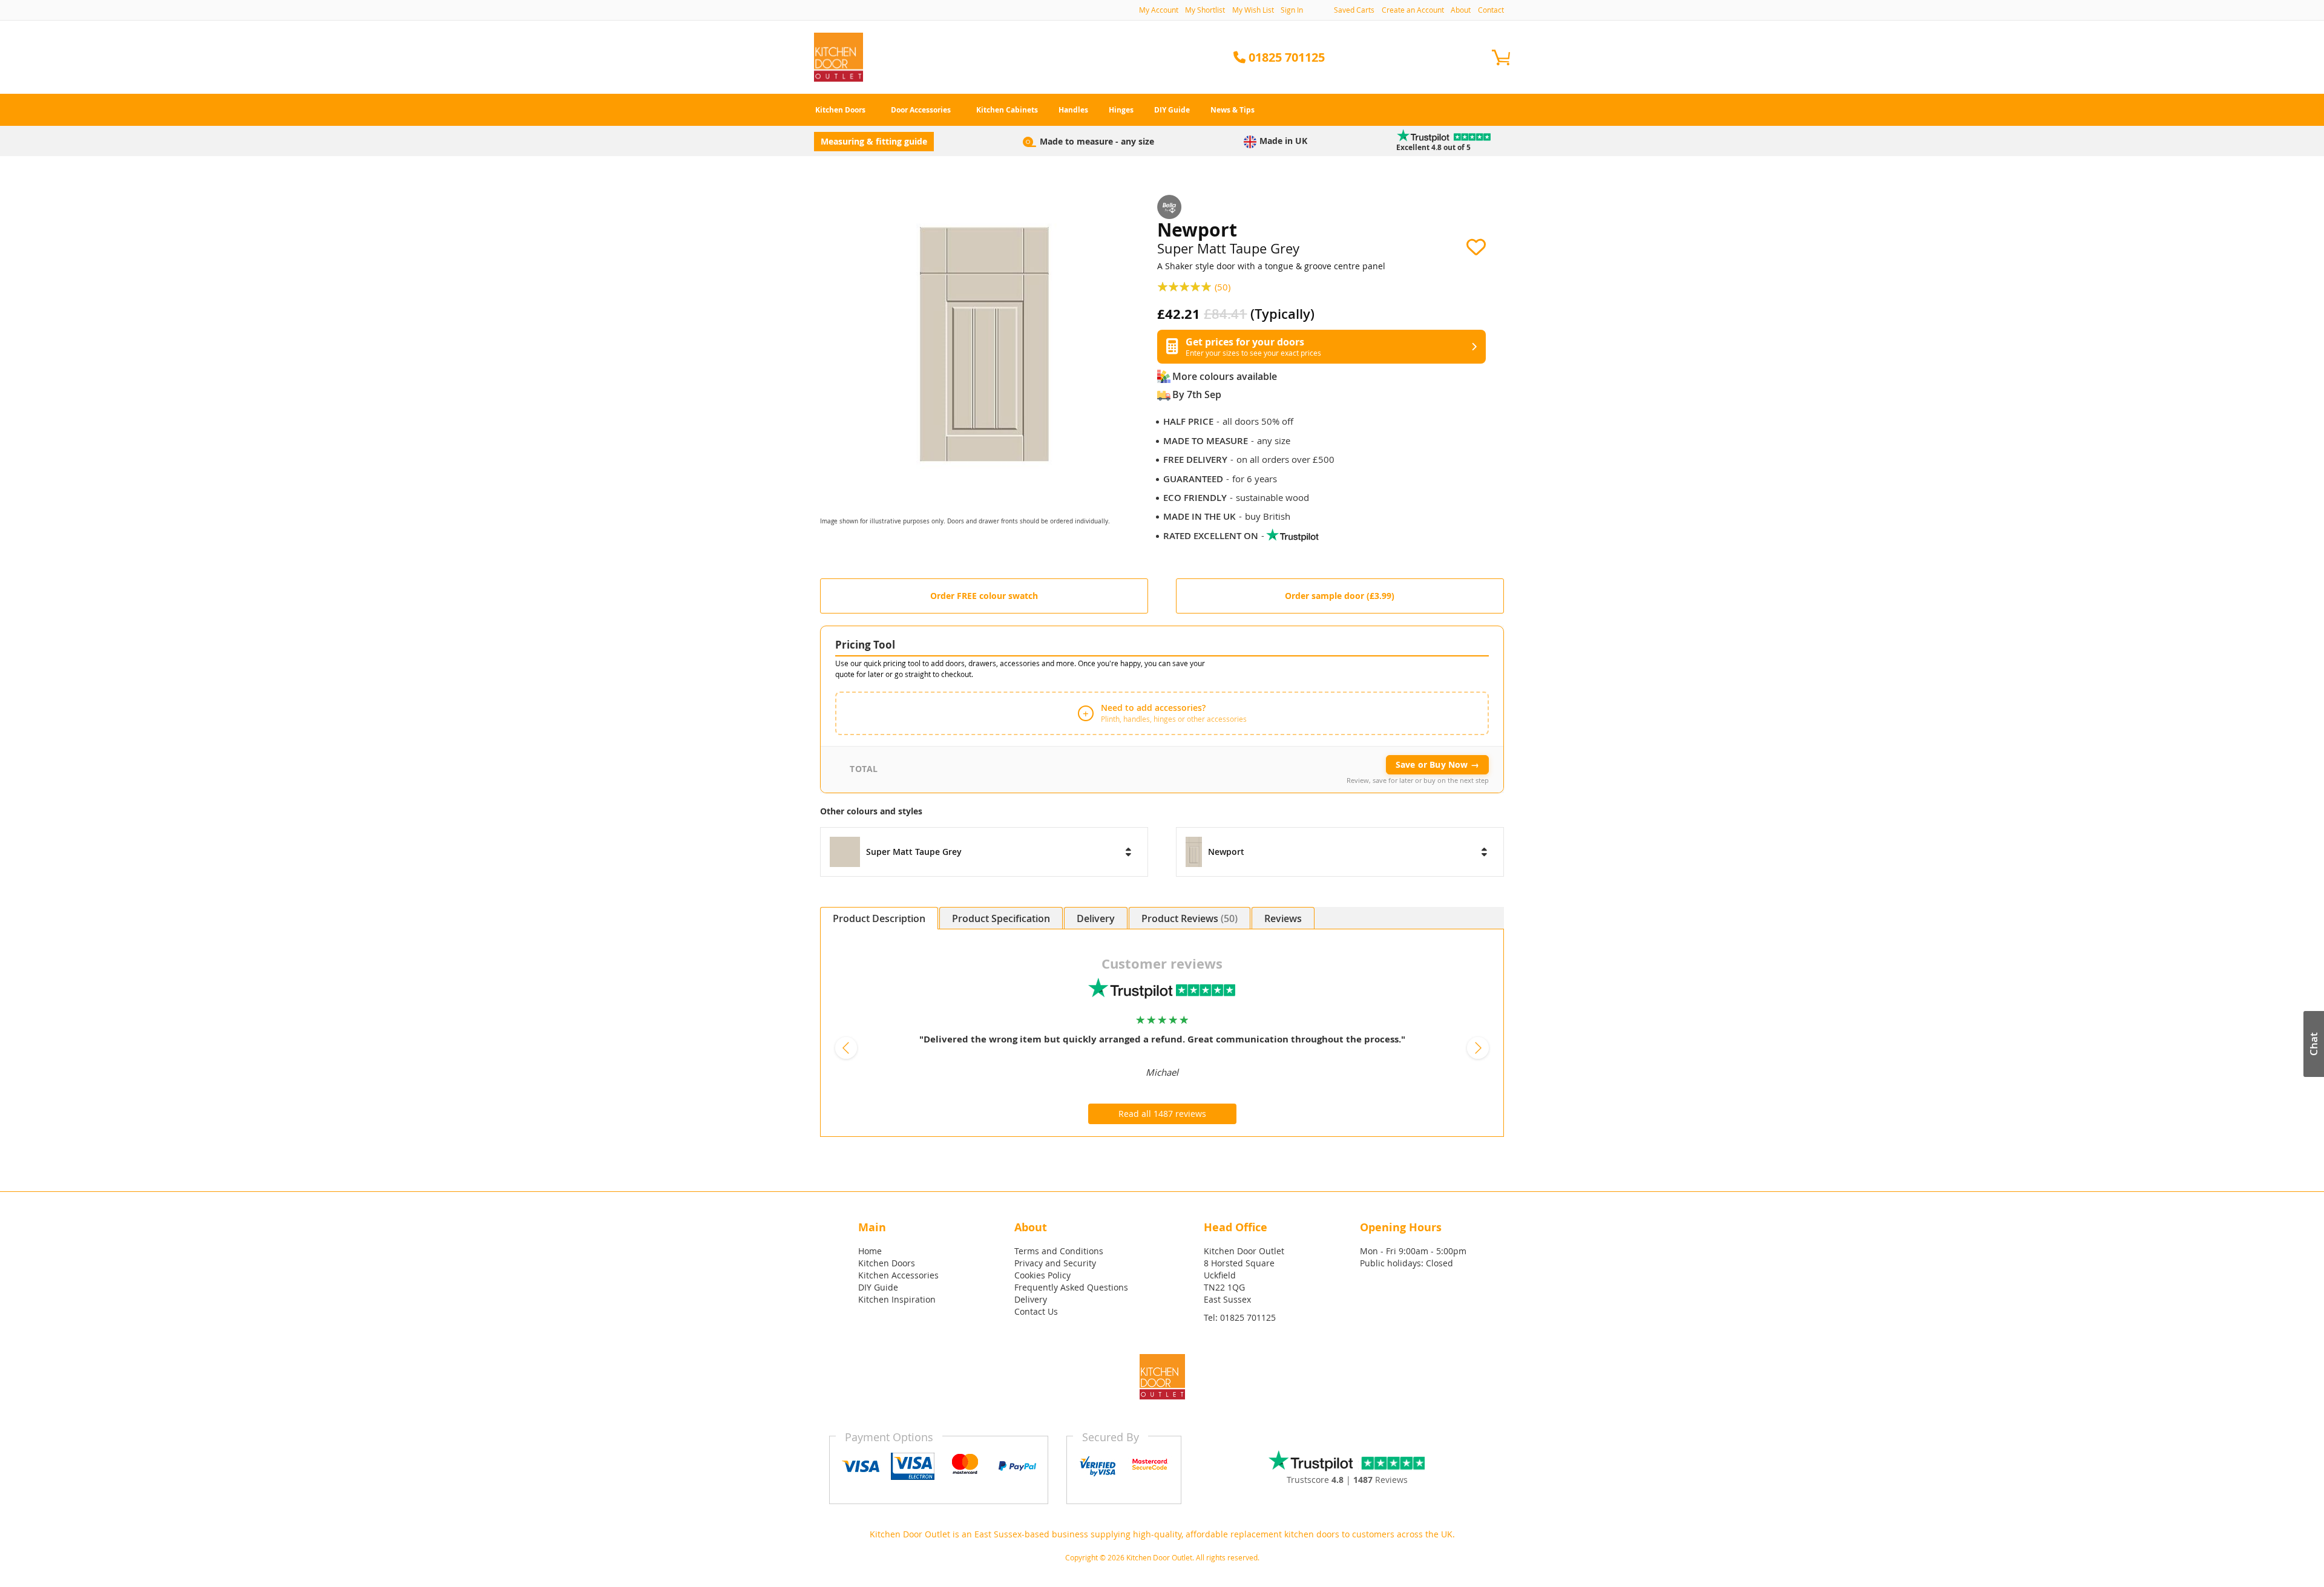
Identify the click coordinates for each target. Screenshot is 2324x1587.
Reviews (1208, 918)
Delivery (1096, 918)
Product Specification (1001, 918)
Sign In (1292, 10)
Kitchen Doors (887, 1263)
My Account (1159, 10)
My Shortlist (1205, 10)
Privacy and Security (1055, 1263)
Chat (2313, 1044)
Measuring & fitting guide (874, 141)
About (1461, 10)
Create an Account (1413, 10)
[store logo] (839, 57)
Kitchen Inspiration (897, 1299)
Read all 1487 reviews (1162, 1114)
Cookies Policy (1042, 1275)
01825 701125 (1248, 1317)
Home (870, 1251)
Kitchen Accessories (898, 1275)
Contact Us (1036, 1311)
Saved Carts (1354, 10)
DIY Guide (878, 1287)
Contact (1491, 10)
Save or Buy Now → (1437, 764)
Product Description (879, 918)
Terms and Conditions (1059, 1251)
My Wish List (1253, 10)
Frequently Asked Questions (1071, 1287)
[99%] (1186, 286)
